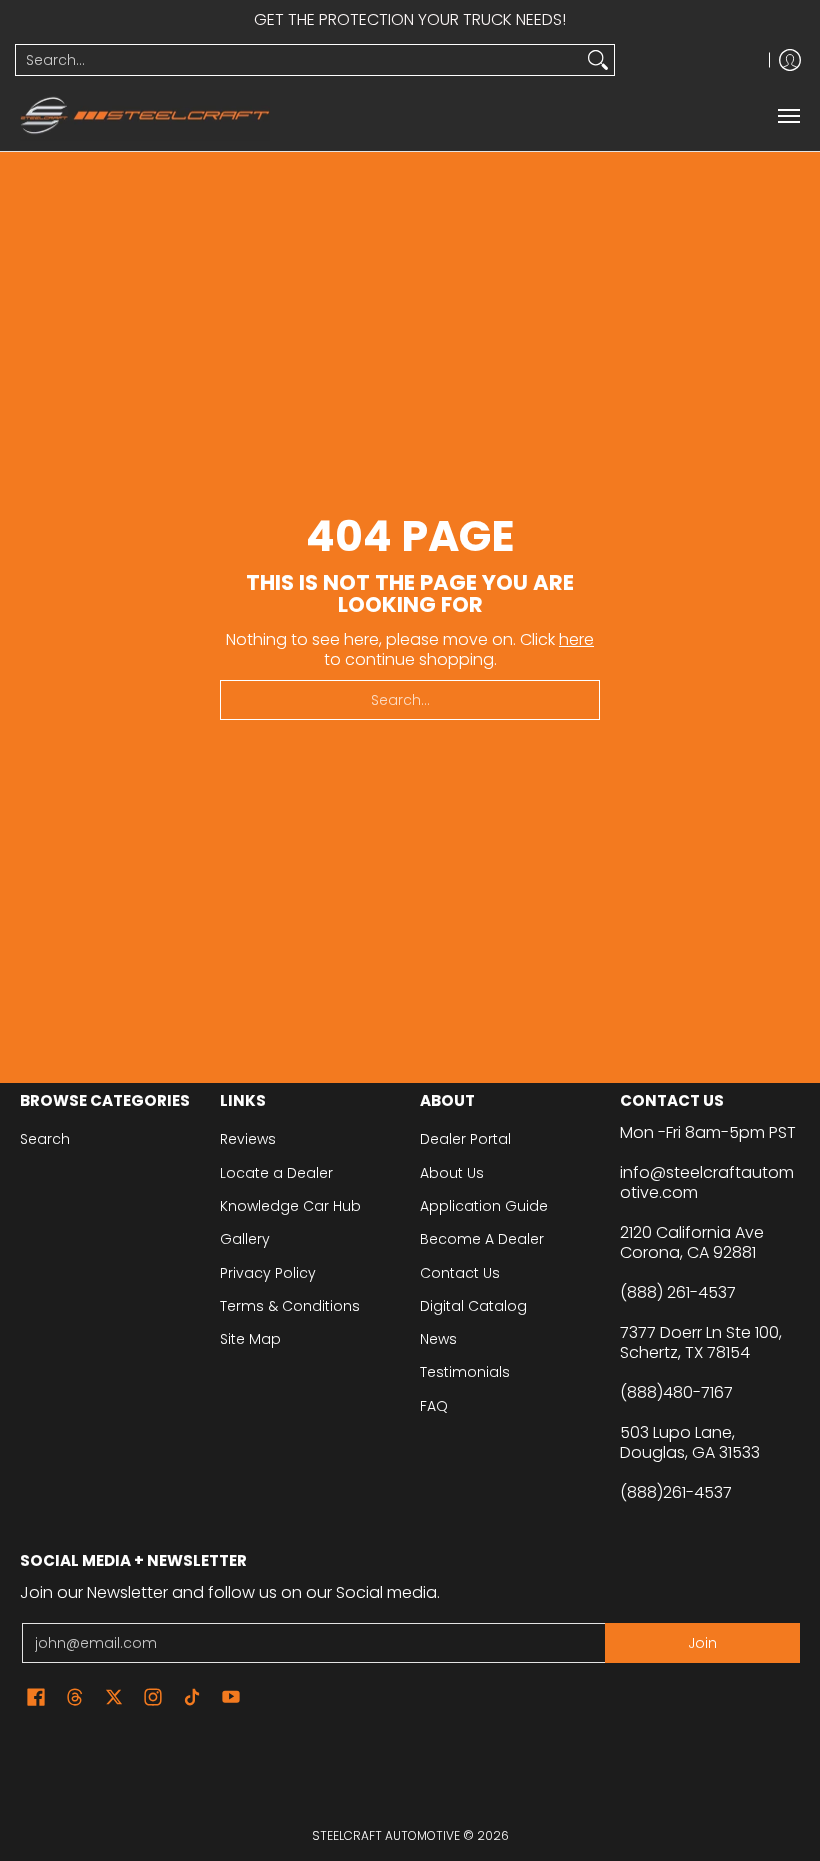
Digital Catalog (473, 1306)
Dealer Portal (465, 1139)
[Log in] (790, 60)
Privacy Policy (268, 1273)
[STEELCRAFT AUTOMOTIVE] (145, 115)
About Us (452, 1173)
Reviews (248, 1139)
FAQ (434, 1406)
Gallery (245, 1239)
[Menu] (788, 115)
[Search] (598, 60)
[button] (36, 1697)
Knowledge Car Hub (290, 1206)
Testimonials (465, 1372)
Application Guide (484, 1206)
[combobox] (299, 60)
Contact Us (460, 1273)
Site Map (250, 1339)
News (438, 1339)
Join (702, 1643)
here (576, 639)
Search (45, 1139)
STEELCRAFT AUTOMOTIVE (386, 1835)
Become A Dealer (482, 1239)
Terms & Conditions (290, 1306)
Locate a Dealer (276, 1173)
